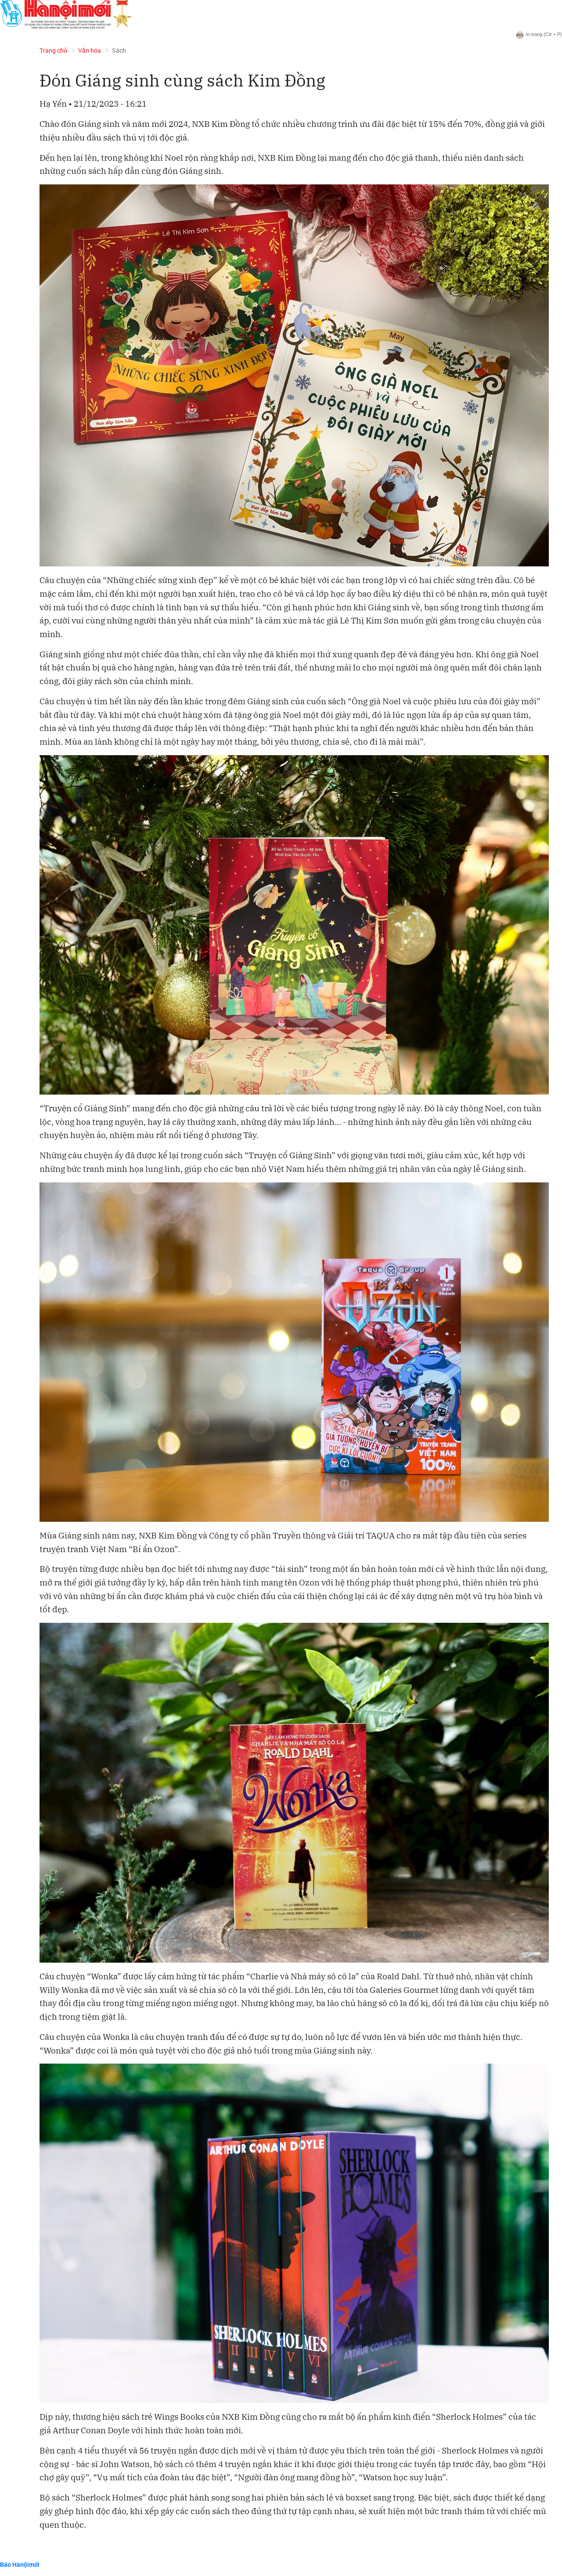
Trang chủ (53, 50)
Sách (119, 50)
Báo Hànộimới (20, 2564)
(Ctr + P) (544, 34)
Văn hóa (90, 50)
